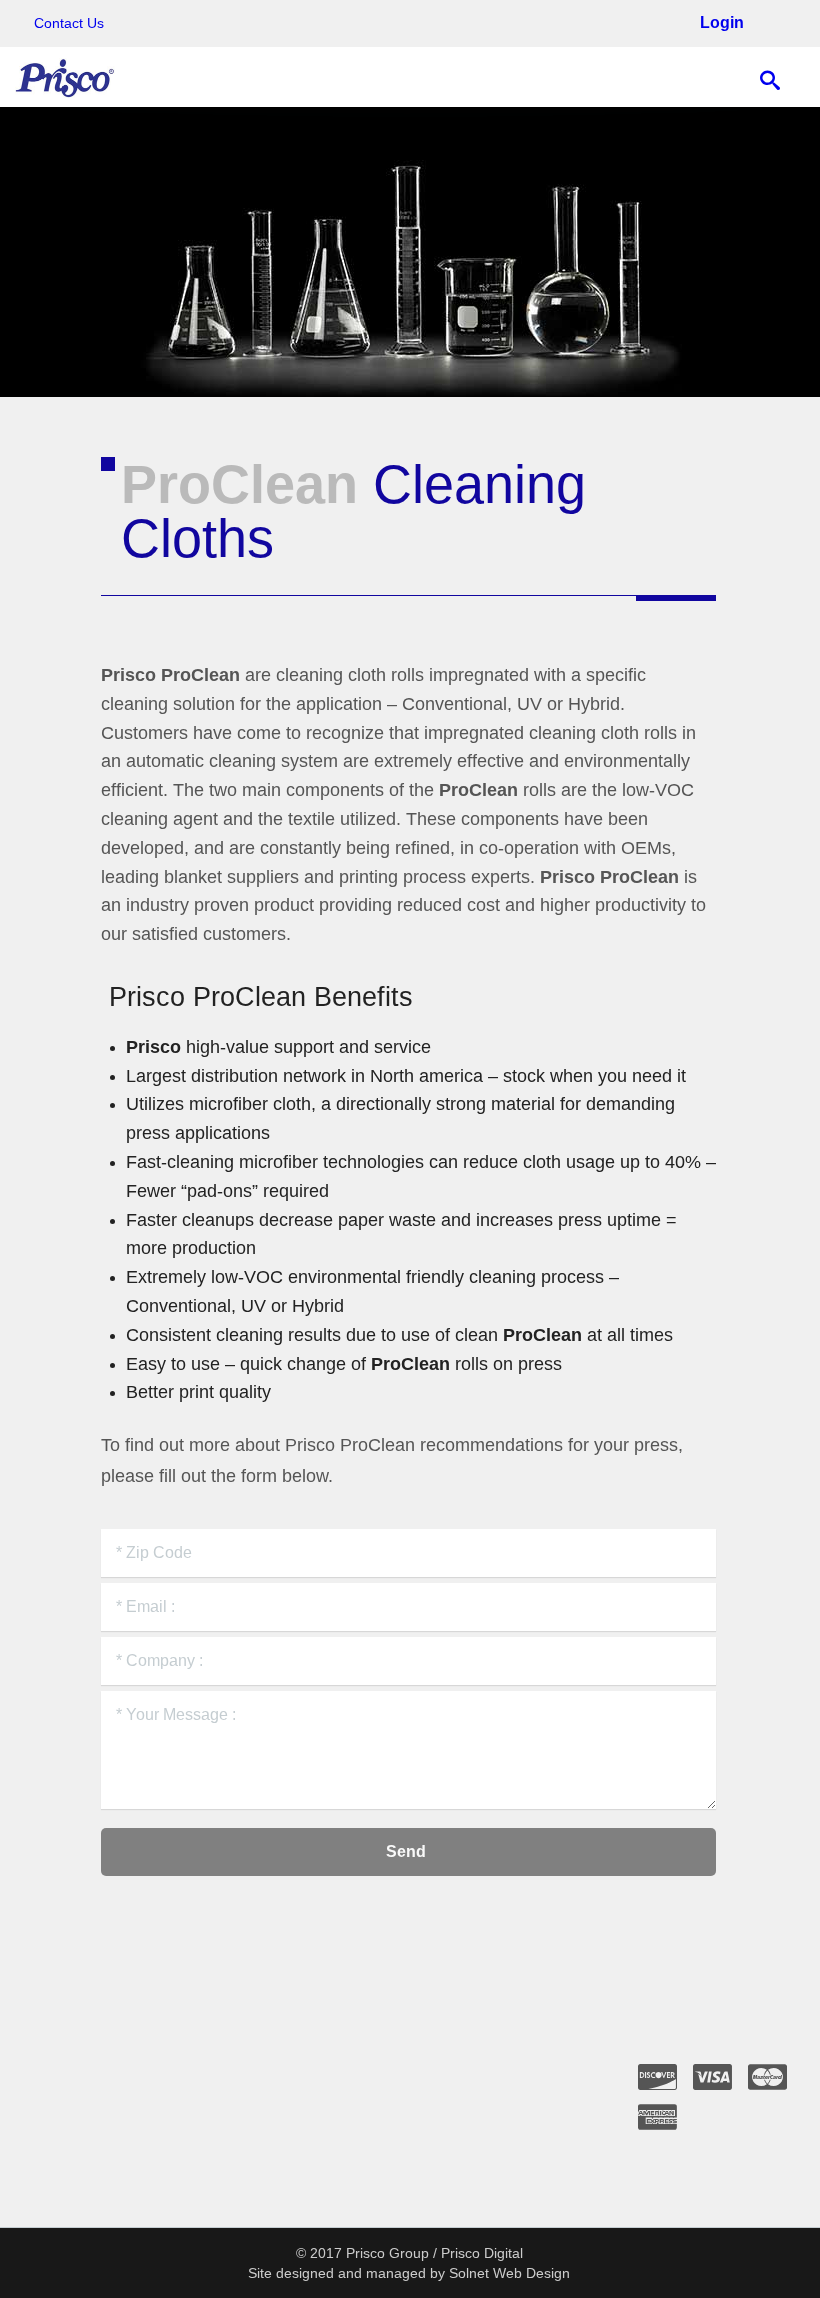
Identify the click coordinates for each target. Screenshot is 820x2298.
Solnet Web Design (509, 2273)
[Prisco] (65, 76)
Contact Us (69, 23)
